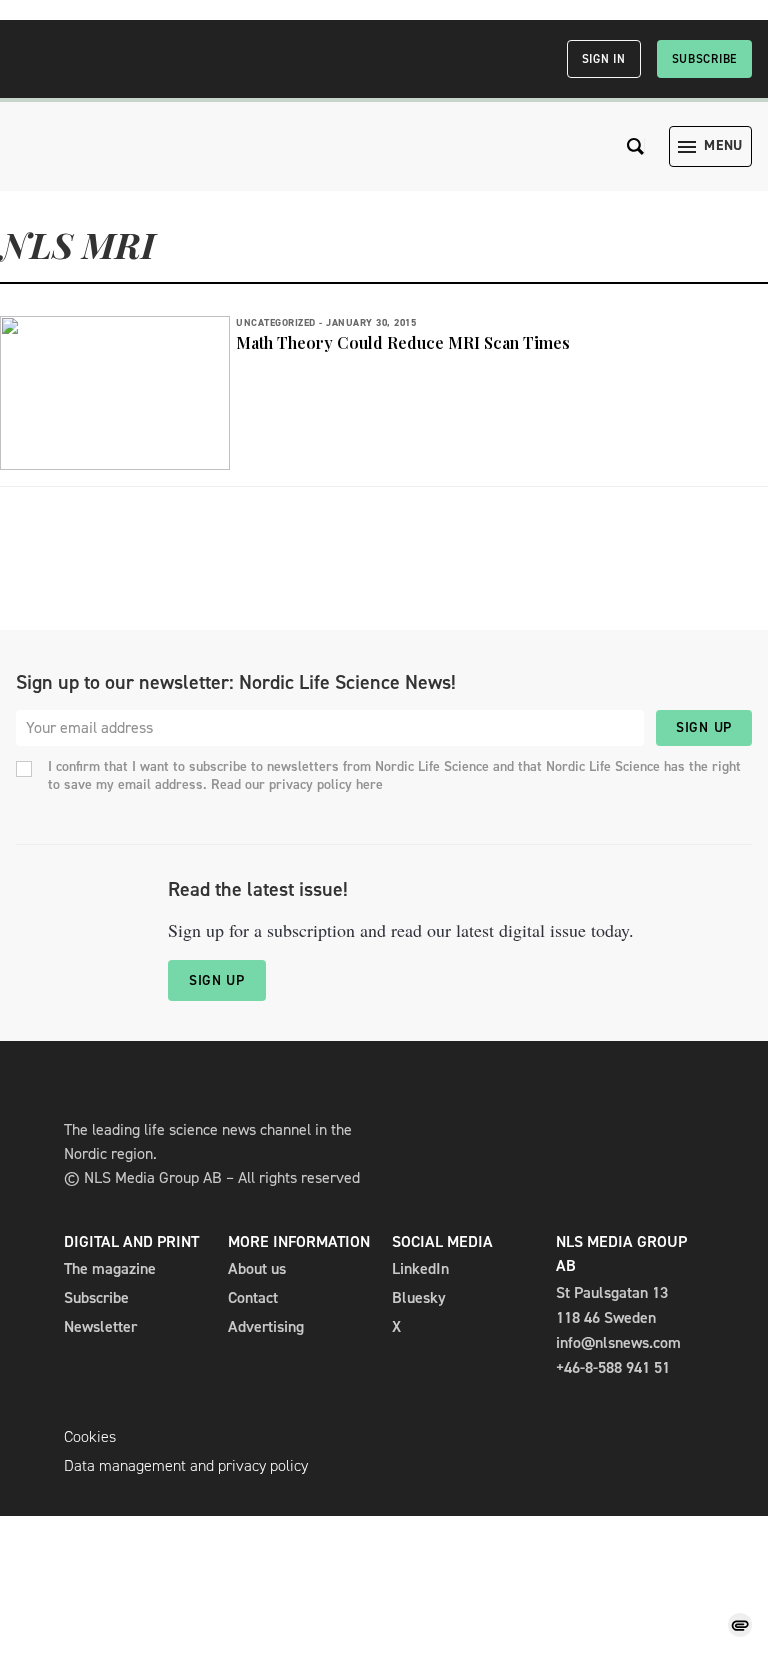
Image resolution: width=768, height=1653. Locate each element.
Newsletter (100, 1326)
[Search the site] (636, 146)
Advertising (266, 1326)
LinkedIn (420, 1268)
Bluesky (419, 1297)
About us (257, 1268)
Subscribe (704, 59)
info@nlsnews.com (618, 1342)
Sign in (604, 59)
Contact (253, 1297)
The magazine (110, 1268)
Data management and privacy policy (186, 1465)
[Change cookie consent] (740, 1625)
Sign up (704, 727)
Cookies (90, 1436)
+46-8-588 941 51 (613, 1367)
